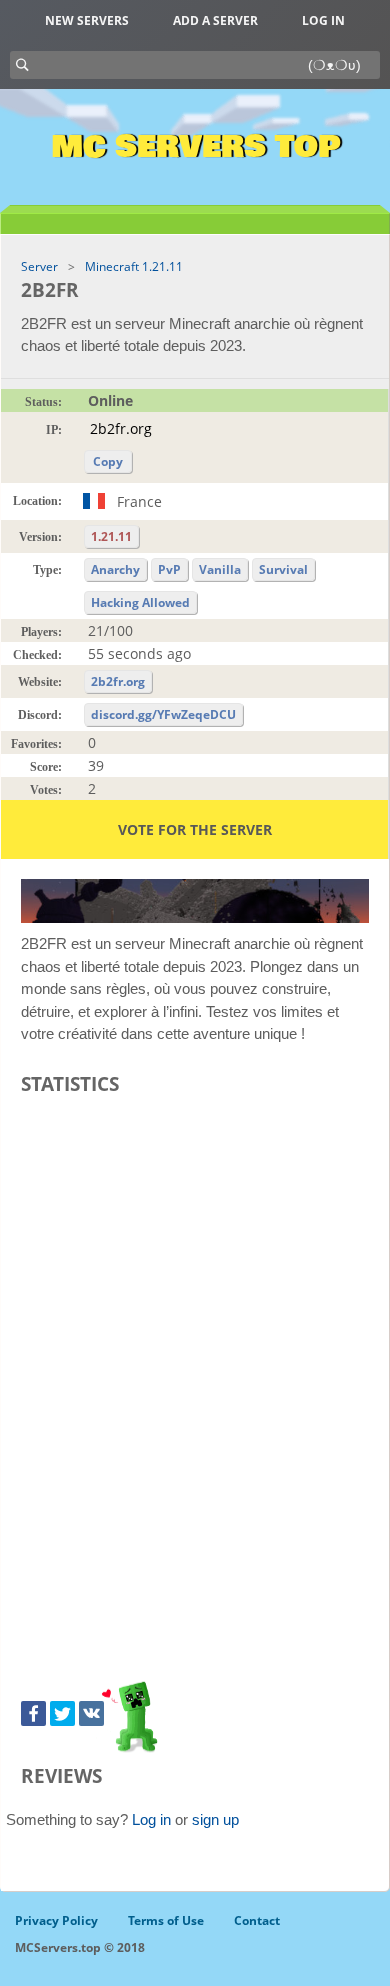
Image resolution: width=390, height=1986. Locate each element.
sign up (215, 1819)
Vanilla (220, 569)
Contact (257, 1920)
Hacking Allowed (140, 602)
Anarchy (115, 569)
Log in (323, 20)
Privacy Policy (56, 1920)
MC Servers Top (195, 147)
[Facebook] (33, 1713)
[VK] (91, 1713)
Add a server (215, 20)
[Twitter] (62, 1713)
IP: (54, 430)
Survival (283, 569)
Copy (108, 461)
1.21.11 (111, 536)
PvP (169, 569)
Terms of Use (166, 1920)
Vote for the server (195, 829)
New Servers (87, 20)
